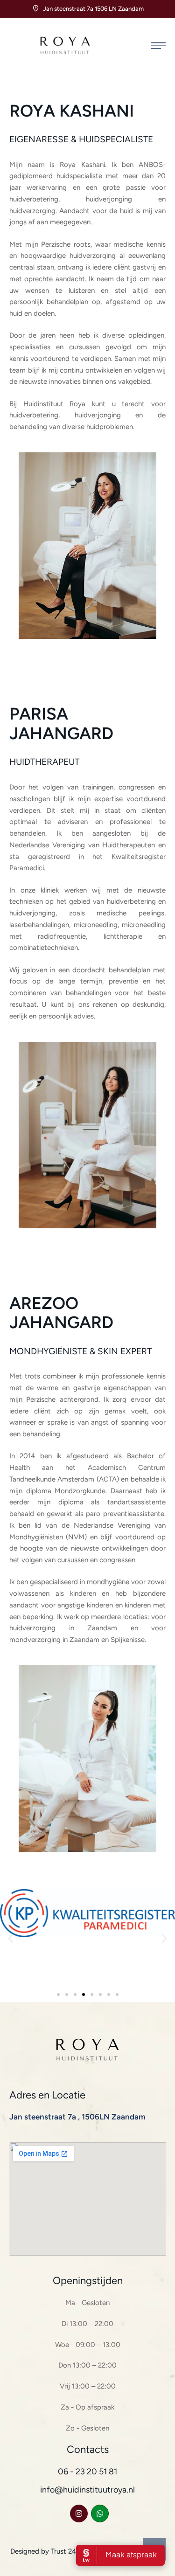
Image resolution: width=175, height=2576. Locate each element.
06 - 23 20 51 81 (87, 2472)
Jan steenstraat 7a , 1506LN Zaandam (77, 2117)
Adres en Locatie (47, 2095)
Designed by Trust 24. (44, 2551)
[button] (158, 46)
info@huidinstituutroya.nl (87, 2490)
